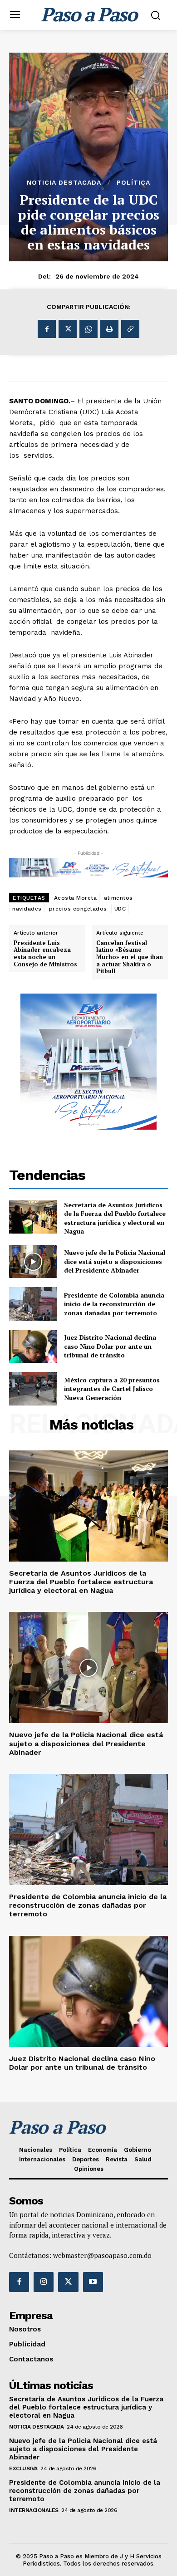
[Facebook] (47, 329)
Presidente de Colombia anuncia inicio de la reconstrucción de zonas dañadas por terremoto (114, 1304)
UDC (120, 909)
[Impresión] (109, 329)
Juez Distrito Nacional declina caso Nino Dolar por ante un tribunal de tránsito (110, 1346)
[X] (68, 329)
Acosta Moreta (76, 898)
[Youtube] (93, 2282)
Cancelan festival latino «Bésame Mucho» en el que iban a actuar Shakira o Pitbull (130, 957)
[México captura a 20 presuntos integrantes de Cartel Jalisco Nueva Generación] (33, 1389)
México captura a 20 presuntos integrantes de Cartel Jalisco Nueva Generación (112, 1389)
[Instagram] (44, 2282)
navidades (27, 909)
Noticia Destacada (64, 182)
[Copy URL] (130, 329)
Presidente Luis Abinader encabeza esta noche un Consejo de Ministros (45, 954)
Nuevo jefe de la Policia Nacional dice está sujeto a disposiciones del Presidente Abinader (115, 1261)
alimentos (118, 898)
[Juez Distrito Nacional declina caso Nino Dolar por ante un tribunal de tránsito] (33, 1347)
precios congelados (78, 909)
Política (133, 182)
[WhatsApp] (88, 329)
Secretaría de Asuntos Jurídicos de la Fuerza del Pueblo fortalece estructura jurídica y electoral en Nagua (115, 1218)
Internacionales (34, 2510)
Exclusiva (23, 2468)
